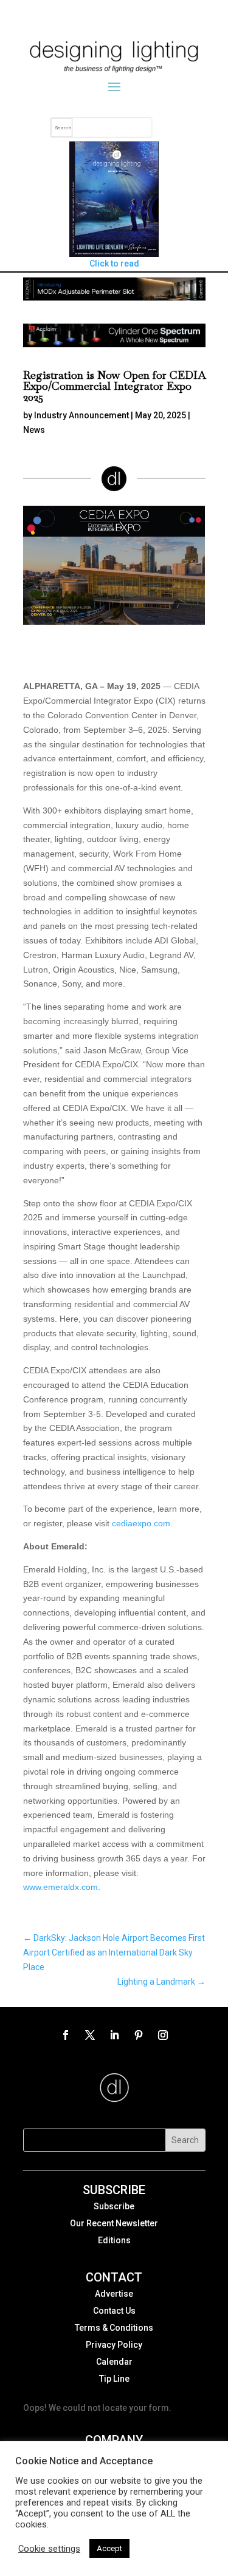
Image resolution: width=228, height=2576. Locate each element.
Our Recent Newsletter (114, 2223)
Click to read (114, 263)
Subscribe (114, 2206)
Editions (114, 2240)
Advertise (114, 2294)
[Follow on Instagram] (163, 2035)
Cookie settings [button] (49, 2549)
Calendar (114, 2362)
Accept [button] (109, 2548)
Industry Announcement (81, 415)
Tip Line (114, 2379)
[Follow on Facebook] (66, 2035)
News (34, 430)
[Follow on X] (90, 2035)
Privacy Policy (114, 2345)
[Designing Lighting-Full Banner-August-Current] (114, 297)
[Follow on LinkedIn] (114, 2035)
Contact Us (114, 2311)
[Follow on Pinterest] (139, 2035)
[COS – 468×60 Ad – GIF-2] (114, 344)
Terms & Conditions (114, 2328)
